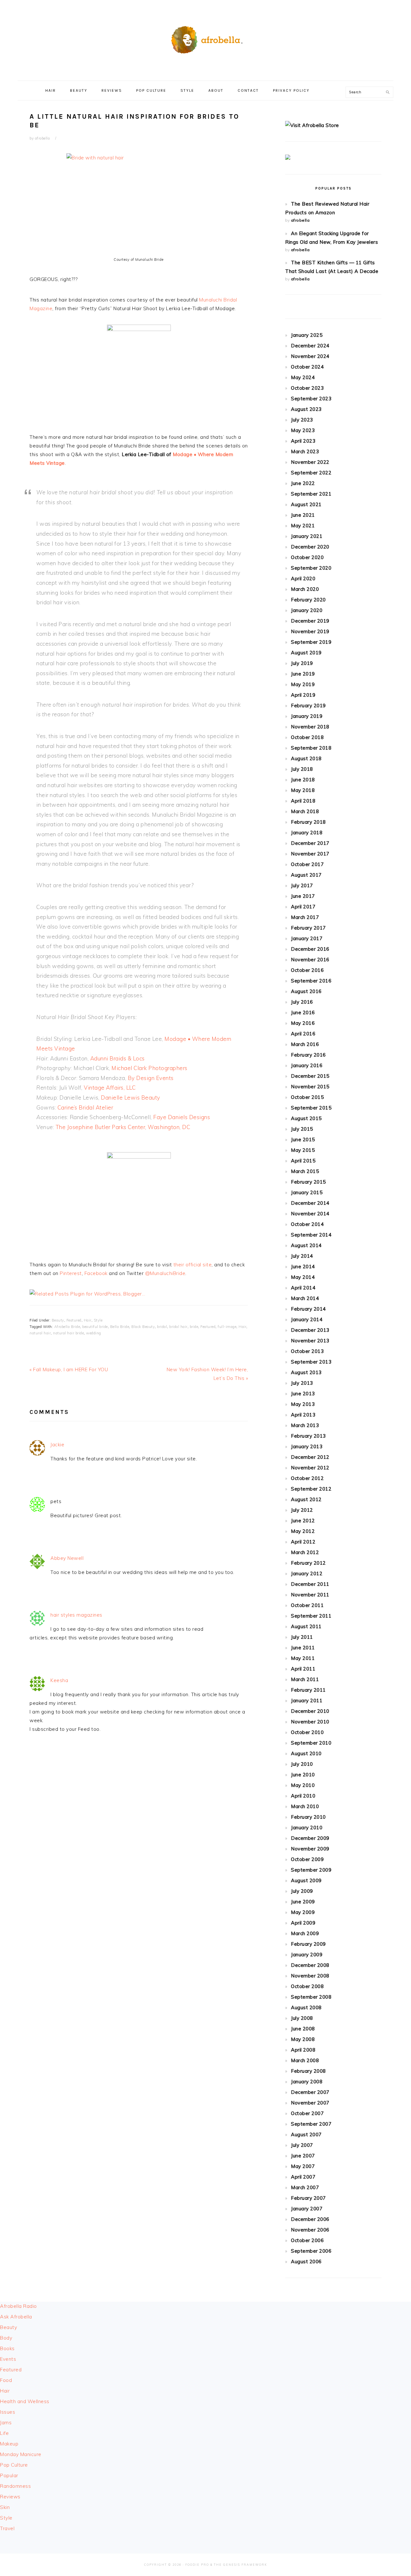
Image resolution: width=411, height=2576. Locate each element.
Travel (7, 2528)
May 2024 (303, 377)
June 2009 (303, 1902)
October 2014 (307, 1224)
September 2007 (311, 2124)
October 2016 (307, 970)
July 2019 (302, 663)
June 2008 (303, 2029)
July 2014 (302, 1256)
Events (8, 2359)
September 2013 (311, 1362)
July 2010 (302, 1764)
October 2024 (307, 367)
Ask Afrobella (16, 2317)
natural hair (40, 1333)
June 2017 (303, 896)
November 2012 (310, 1468)
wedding (94, 1333)
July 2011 (302, 1637)
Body (6, 2338)
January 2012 (307, 1573)
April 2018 (303, 801)
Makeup (9, 2444)
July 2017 (302, 885)
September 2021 (311, 494)
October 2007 (307, 2113)
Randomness (15, 2486)
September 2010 (311, 1743)
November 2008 (310, 1976)
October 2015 (307, 1097)
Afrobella (205, 38)
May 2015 (303, 1150)
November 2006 (310, 2230)
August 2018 (306, 758)
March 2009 (305, 1933)
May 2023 (303, 430)
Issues (8, 2412)
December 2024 (310, 346)
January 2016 (307, 1065)
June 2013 (303, 1394)
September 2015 (311, 1108)
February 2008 (308, 2071)
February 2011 (308, 1690)
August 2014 (306, 1245)
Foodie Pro (197, 2565)
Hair (88, 1320)
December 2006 (310, 2219)
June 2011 (303, 1648)
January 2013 (307, 1446)
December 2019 (310, 621)
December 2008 (310, 1965)
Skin (5, 2507)
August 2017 (306, 875)
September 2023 (311, 399)
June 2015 (303, 1139)
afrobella (300, 220)
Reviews (10, 2497)
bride (194, 1327)
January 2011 (307, 1700)
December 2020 (310, 547)
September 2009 (311, 1870)
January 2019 (307, 716)
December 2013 (310, 1330)
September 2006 (311, 2251)
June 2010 (303, 1775)
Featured (74, 1320)
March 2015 (305, 1171)
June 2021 (303, 515)
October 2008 (307, 1986)
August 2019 (306, 653)
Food (6, 2380)
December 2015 (310, 1076)
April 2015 (303, 1161)
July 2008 (302, 2018)
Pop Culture (14, 2465)
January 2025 (307, 335)
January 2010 (307, 1828)
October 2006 (307, 2240)
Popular (9, 2475)
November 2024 (310, 356)
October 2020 (307, 557)
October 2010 (307, 1732)
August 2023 (306, 409)
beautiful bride (95, 1327)
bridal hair (178, 1327)
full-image (227, 1327)
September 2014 (311, 1235)
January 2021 (307, 536)
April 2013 (303, 1415)
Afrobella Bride (67, 1327)
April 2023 (303, 441)
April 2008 (303, 2050)
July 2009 (302, 1891)
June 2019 (303, 674)
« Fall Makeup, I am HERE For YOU (69, 1369)
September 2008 (311, 1997)
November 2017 (310, 854)
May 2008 (303, 2039)
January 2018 (307, 833)
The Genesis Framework (240, 2565)
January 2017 (307, 938)
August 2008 (306, 2007)
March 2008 (305, 2060)
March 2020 (305, 589)
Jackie (57, 1445)
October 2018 (307, 737)
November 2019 (310, 631)
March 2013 (305, 1425)
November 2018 (310, 727)
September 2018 (311, 748)
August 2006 (306, 2261)
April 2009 (303, 1923)
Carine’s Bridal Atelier (85, 1107)
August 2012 (306, 1499)
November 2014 (310, 1214)
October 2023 (307, 388)
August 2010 (306, 1753)
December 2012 (310, 1457)
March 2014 (305, 1298)
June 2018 (303, 780)
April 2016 (303, 1034)
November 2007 (310, 2103)
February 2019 (308, 706)
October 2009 (307, 1859)
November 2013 (310, 1341)
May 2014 (303, 1277)
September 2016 (311, 981)
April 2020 (303, 578)
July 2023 (302, 420)
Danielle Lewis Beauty (131, 1097)
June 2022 (303, 483)
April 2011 (303, 1669)
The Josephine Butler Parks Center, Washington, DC (123, 1127)
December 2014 (310, 1203)
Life (4, 2433)
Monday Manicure (21, 2454)
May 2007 (303, 2166)
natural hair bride (68, 1333)
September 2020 (311, 568)
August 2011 (306, 1626)
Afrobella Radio (18, 2306)
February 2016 (308, 1055)
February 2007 (308, 2198)
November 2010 (310, 1722)
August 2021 (306, 504)
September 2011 (311, 1616)
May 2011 (303, 1658)
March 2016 (305, 1044)
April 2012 (303, 1542)
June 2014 (303, 1267)
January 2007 (307, 2209)
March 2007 (305, 2187)
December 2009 (310, 1838)
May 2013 (303, 1404)
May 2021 (303, 526)
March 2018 (305, 811)
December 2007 (310, 2092)
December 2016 (310, 949)
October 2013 (307, 1351)
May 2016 (303, 1023)
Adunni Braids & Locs (118, 1058)
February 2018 (308, 822)
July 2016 (302, 1002)
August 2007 (306, 2134)
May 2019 (303, 684)
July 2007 (302, 2145)
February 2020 (308, 600)
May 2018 (303, 790)
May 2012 (303, 1531)
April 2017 (303, 907)
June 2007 (303, 2156)
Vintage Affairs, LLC (110, 1088)
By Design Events (151, 1078)
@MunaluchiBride (165, 1273)
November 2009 (310, 1849)
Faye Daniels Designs (182, 1117)
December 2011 (310, 1584)
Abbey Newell (67, 1558)
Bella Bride (120, 1327)
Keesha (59, 1680)
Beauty (58, 1320)
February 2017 (308, 928)
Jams (6, 2423)
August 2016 (306, 991)
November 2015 (310, 1087)
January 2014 (307, 1319)
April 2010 (303, 1796)
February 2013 (308, 1436)
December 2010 (310, 1711)
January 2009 (307, 1955)
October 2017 (307, 864)
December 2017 (310, 843)
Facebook (97, 1273)
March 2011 (305, 1679)
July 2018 (302, 769)
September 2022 (311, 473)
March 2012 (305, 1552)
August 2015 (306, 1118)
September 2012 (311, 1489)
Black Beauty (143, 1327)
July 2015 (302, 1129)
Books (7, 2348)
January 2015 (307, 1192)
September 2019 (311, 642)
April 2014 (303, 1288)
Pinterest (71, 1273)
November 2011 (310, 1595)
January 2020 (307, 610)
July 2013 (302, 1383)
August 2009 (306, 1880)
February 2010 (308, 1817)
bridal (162, 1327)
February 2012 (308, 1563)
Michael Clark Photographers (149, 1068)
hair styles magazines (76, 1615)
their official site (193, 1265)
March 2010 (305, 1806)
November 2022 (310, 462)
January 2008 (307, 2082)
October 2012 (307, 1478)
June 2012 (303, 1521)
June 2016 (303, 1012)
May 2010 (303, 1785)
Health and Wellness (25, 2401)
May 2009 (303, 1912)
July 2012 (302, 1510)
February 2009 (308, 1944)
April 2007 (303, 2177)
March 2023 (305, 451)
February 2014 (308, 1309)
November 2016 (310, 960)
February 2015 (308, 1182)
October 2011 (307, 1605)
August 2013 (306, 1372)
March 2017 (305, 917)
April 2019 (303, 695)
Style (98, 1320)
